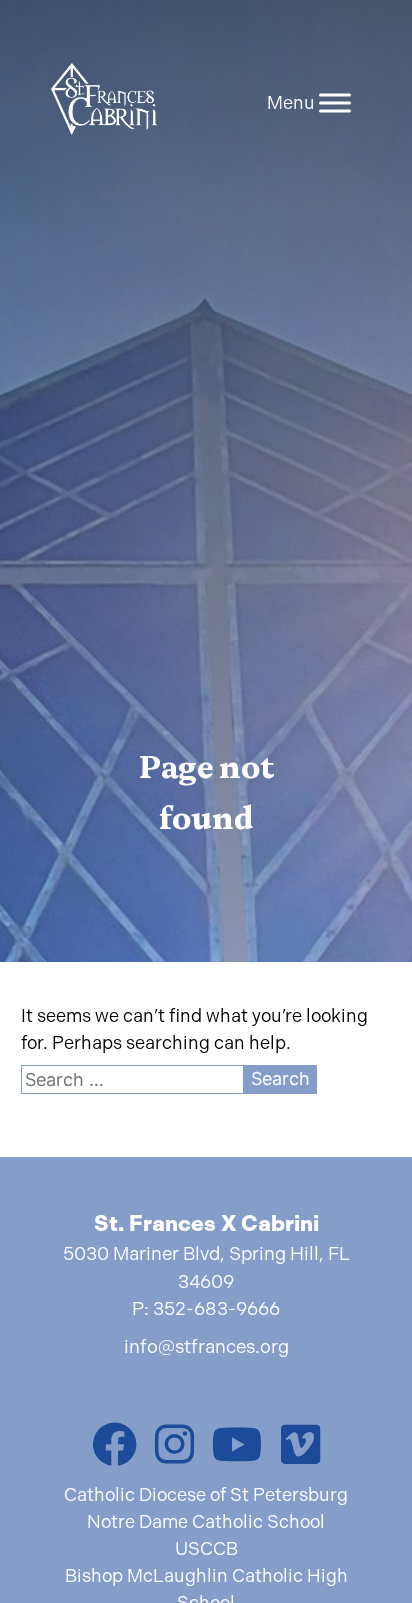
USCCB (206, 1548)
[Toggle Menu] (335, 102)
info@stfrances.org (206, 1346)
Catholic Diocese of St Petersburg (206, 1494)
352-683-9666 (216, 1308)
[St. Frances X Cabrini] (104, 102)
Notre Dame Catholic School (206, 1521)
